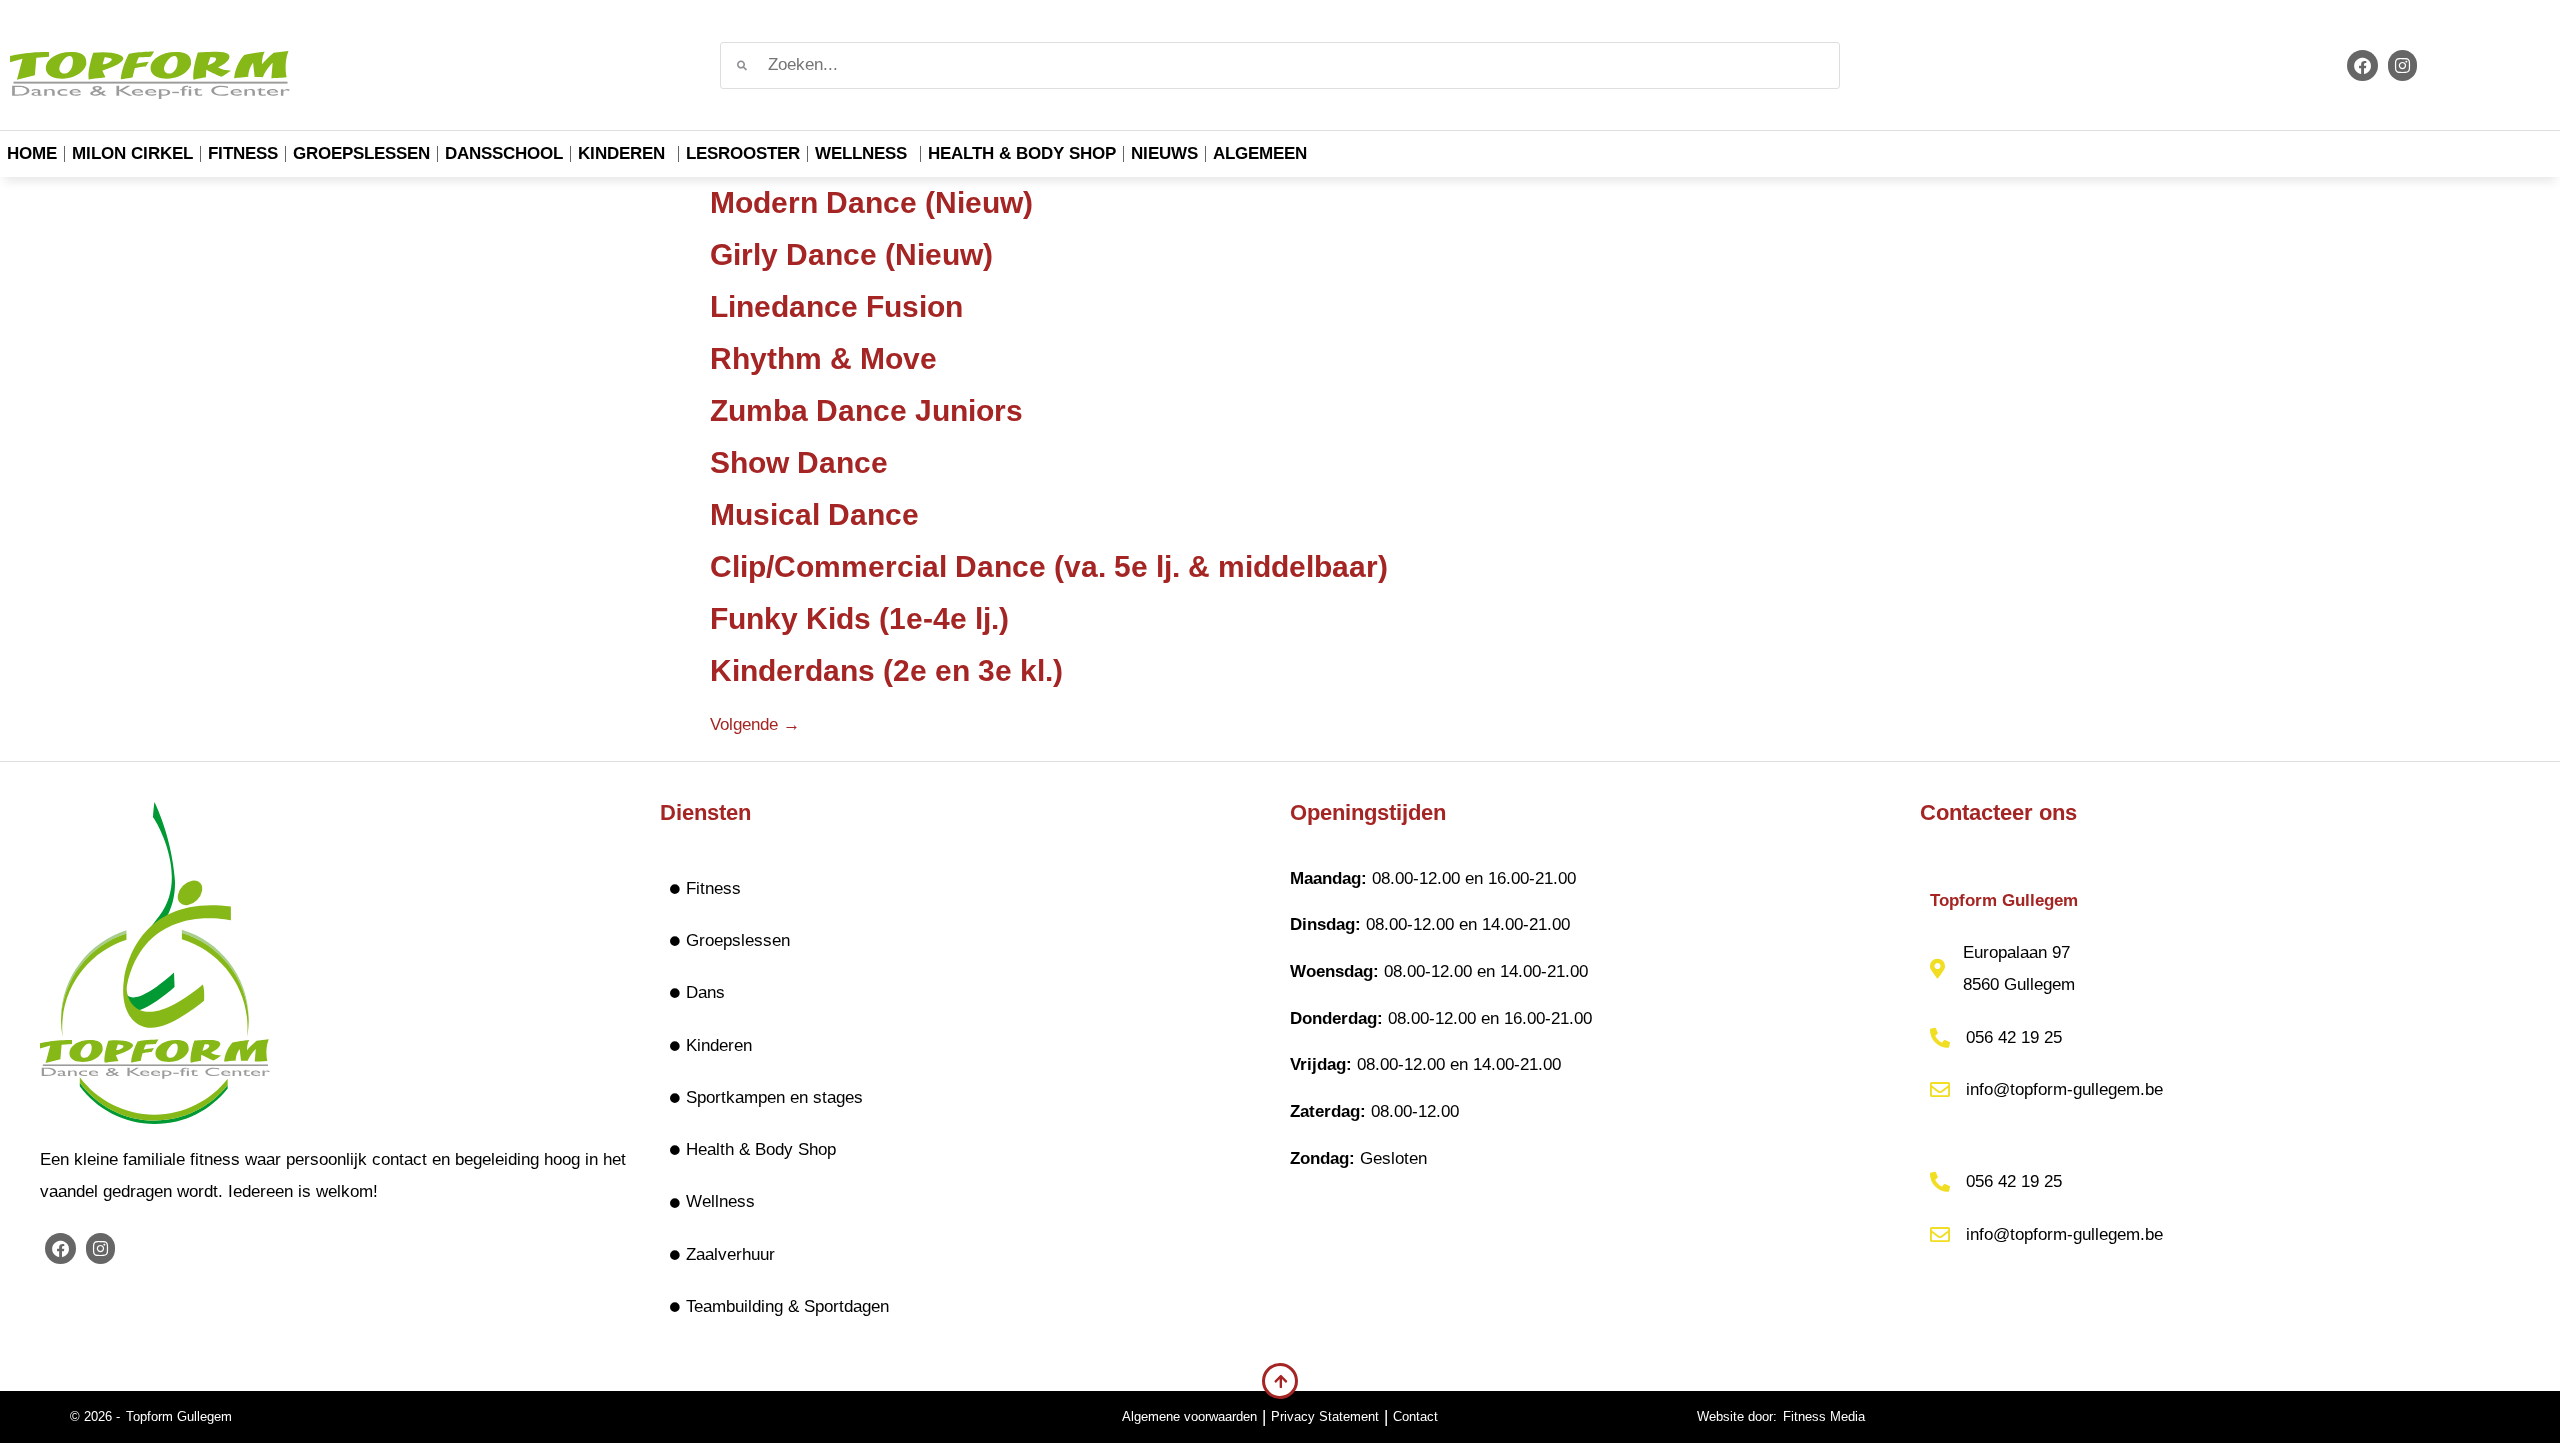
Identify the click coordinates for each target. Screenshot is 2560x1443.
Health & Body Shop (1022, 153)
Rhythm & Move (823, 358)
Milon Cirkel (132, 153)
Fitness (243, 153)
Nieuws (1164, 153)
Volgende (755, 724)
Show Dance (799, 462)
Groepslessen (361, 153)
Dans (705, 992)
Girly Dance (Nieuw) (851, 254)
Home (32, 153)
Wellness (861, 153)
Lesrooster (743, 153)
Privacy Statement (1325, 1416)
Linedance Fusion (836, 306)
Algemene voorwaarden (1189, 1416)
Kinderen (621, 153)
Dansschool (504, 153)
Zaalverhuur (730, 1254)
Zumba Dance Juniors (866, 410)
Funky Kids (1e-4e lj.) (859, 618)
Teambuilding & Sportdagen (787, 1306)
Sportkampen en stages (774, 1097)
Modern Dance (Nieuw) (871, 202)
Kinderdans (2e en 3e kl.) (886, 670)
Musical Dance (814, 514)
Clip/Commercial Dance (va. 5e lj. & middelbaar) (1049, 566)
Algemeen (1260, 153)
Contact (1415, 1416)
